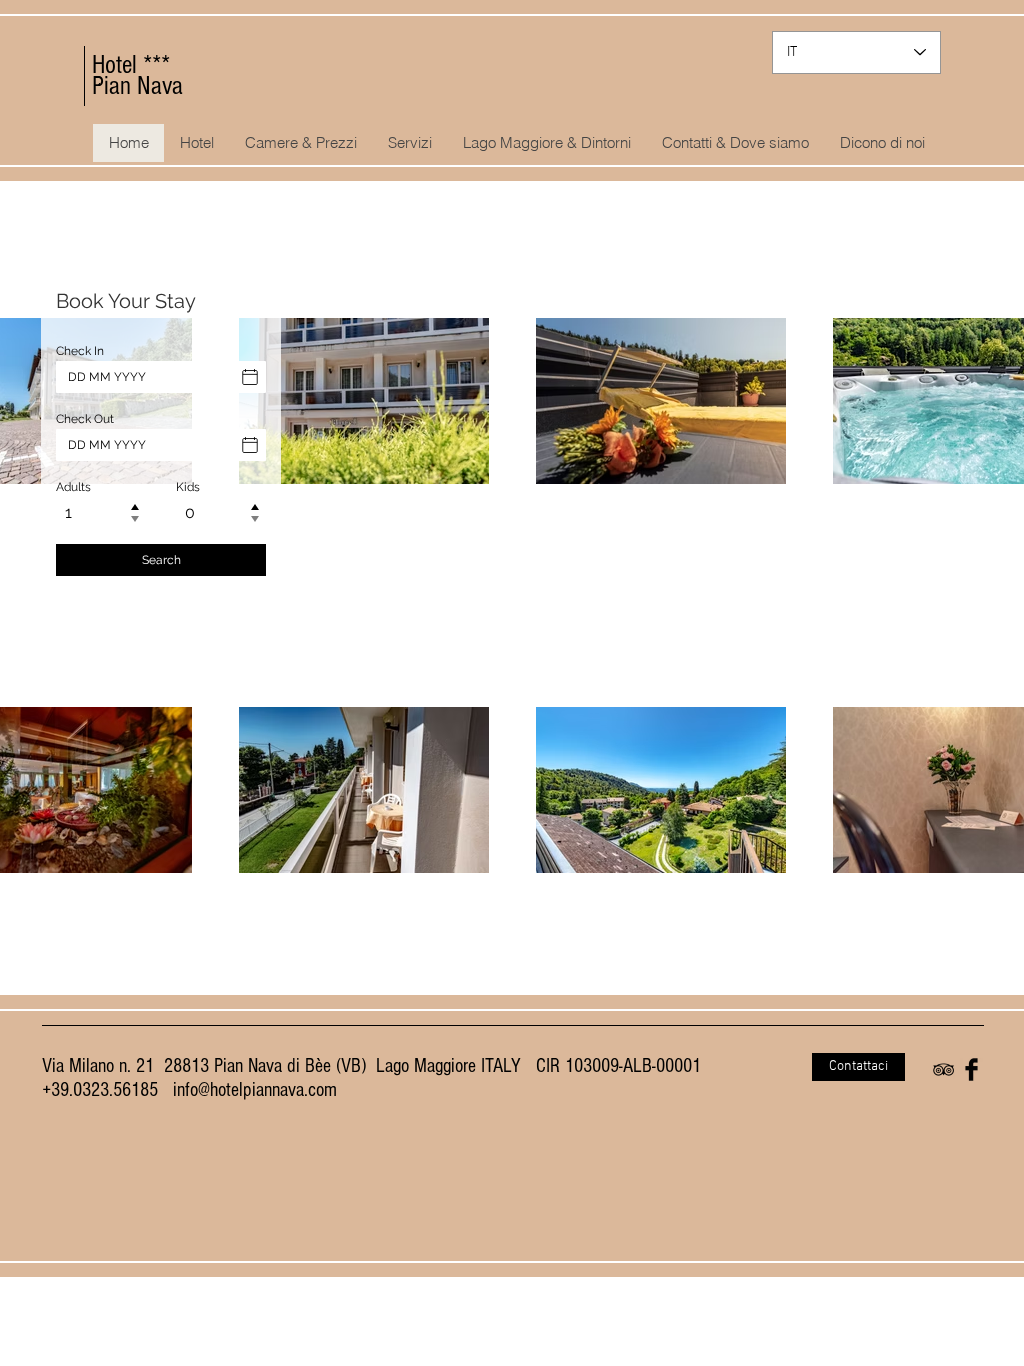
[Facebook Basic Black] (971, 1069)
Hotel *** (131, 65)
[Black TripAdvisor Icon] (943, 1069)
